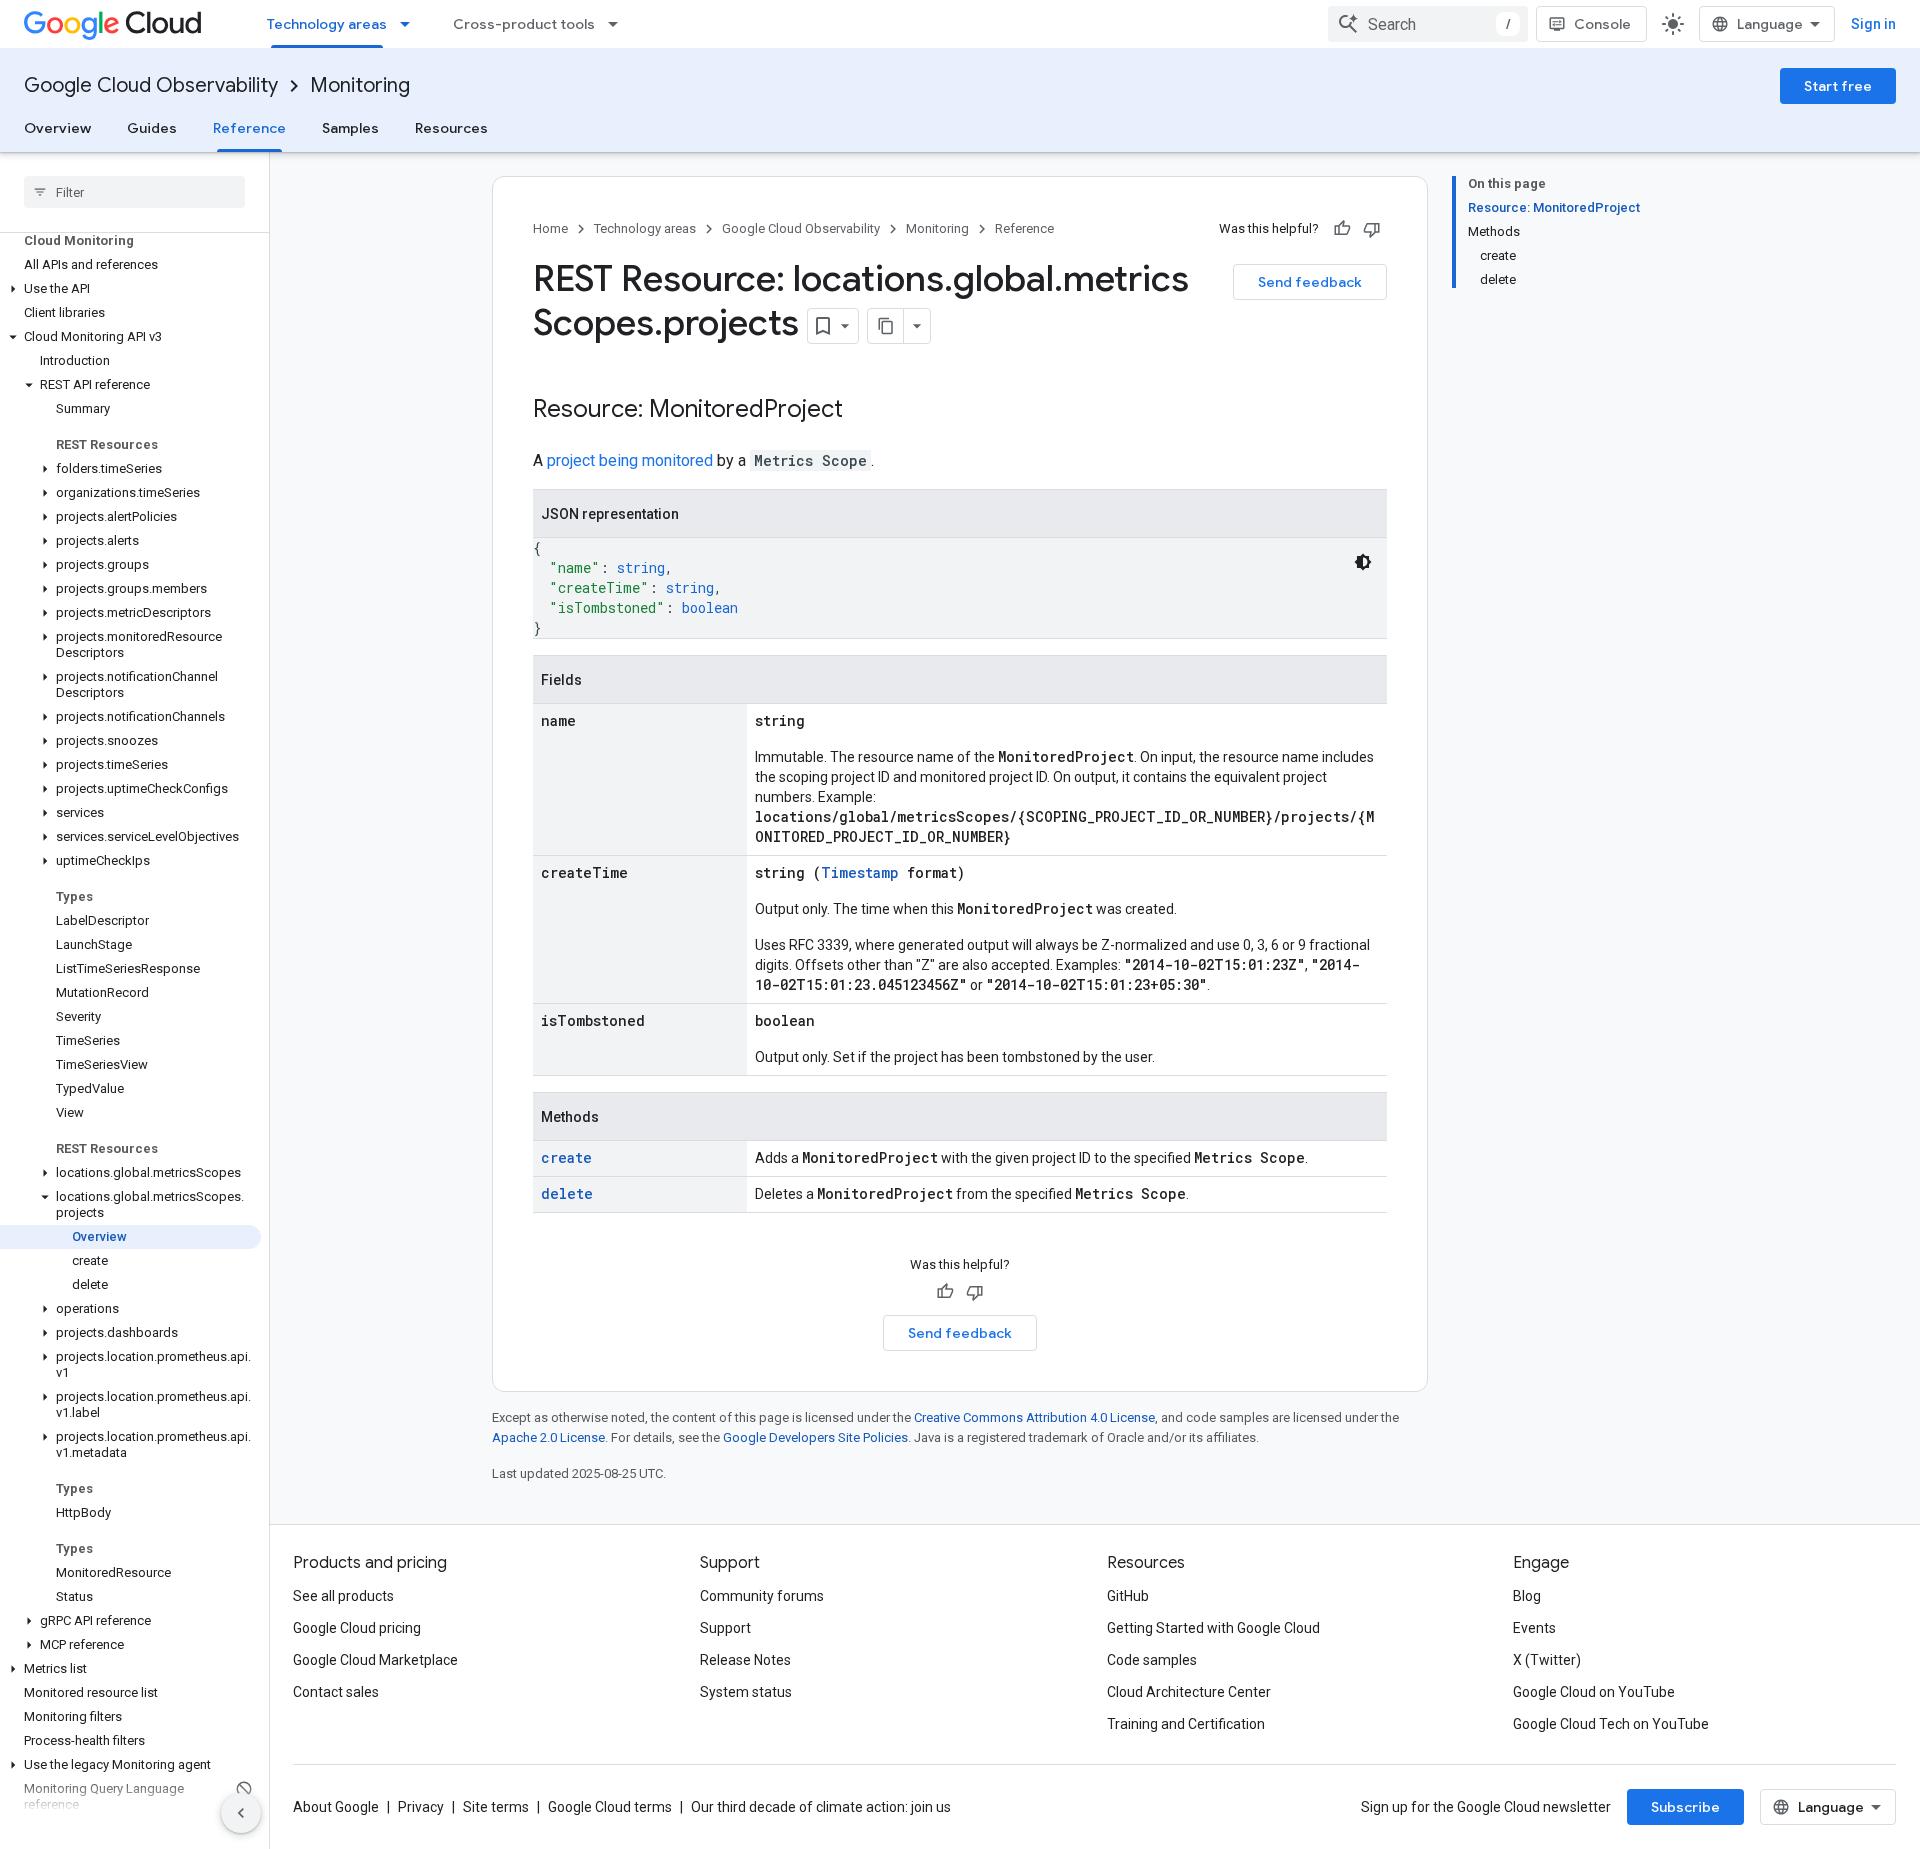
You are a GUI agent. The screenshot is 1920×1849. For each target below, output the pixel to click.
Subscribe (1685, 1807)
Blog (1527, 1596)
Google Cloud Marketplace (375, 1660)
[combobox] (1428, 24)
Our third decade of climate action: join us (821, 1807)
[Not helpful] (1372, 229)
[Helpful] (1342, 229)
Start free (1838, 86)
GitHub (1128, 1596)
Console (1602, 24)
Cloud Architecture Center (1189, 1692)
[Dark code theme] (1363, 562)
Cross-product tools (524, 24)
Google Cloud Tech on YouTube (1611, 1724)
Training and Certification (1186, 1724)
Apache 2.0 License (548, 1437)
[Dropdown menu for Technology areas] (411, 24)
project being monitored (630, 460)
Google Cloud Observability (151, 85)
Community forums (762, 1596)
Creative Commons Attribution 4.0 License (1034, 1417)
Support (725, 1628)
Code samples (1152, 1660)
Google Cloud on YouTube (1594, 1692)
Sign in (1873, 24)
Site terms (496, 1807)
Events (1534, 1628)
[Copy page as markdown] (886, 326)
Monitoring (360, 85)
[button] (130, 289)
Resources (451, 128)
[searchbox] (134, 192)
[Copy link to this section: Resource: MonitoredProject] (863, 411)
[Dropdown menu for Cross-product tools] (619, 24)
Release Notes (745, 1660)
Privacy (421, 1807)
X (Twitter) (1547, 1660)
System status (746, 1692)
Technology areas (327, 24)
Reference (249, 128)
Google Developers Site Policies (815, 1437)
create (566, 1157)
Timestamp (860, 872)
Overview (57, 128)
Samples (350, 128)
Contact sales (336, 1692)
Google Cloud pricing (357, 1628)
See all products (343, 1596)
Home (550, 228)
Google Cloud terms (610, 1807)
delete (567, 1193)
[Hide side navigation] (241, 1813)
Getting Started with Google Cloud (1213, 1628)
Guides (152, 128)
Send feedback (1310, 282)
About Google (336, 1807)
